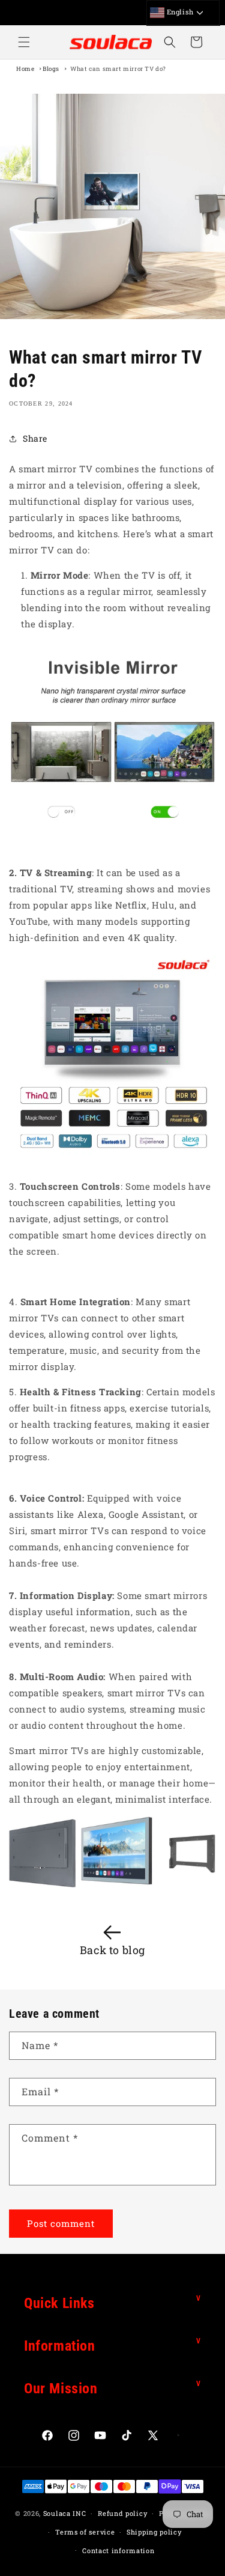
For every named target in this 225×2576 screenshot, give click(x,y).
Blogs (51, 69)
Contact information (118, 2550)
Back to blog (112, 1950)
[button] (24, 42)
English (179, 12)
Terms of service (85, 2532)
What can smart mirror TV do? (118, 69)
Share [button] (35, 438)
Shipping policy (154, 2532)
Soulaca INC (65, 2513)
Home (25, 69)
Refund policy (122, 2513)
